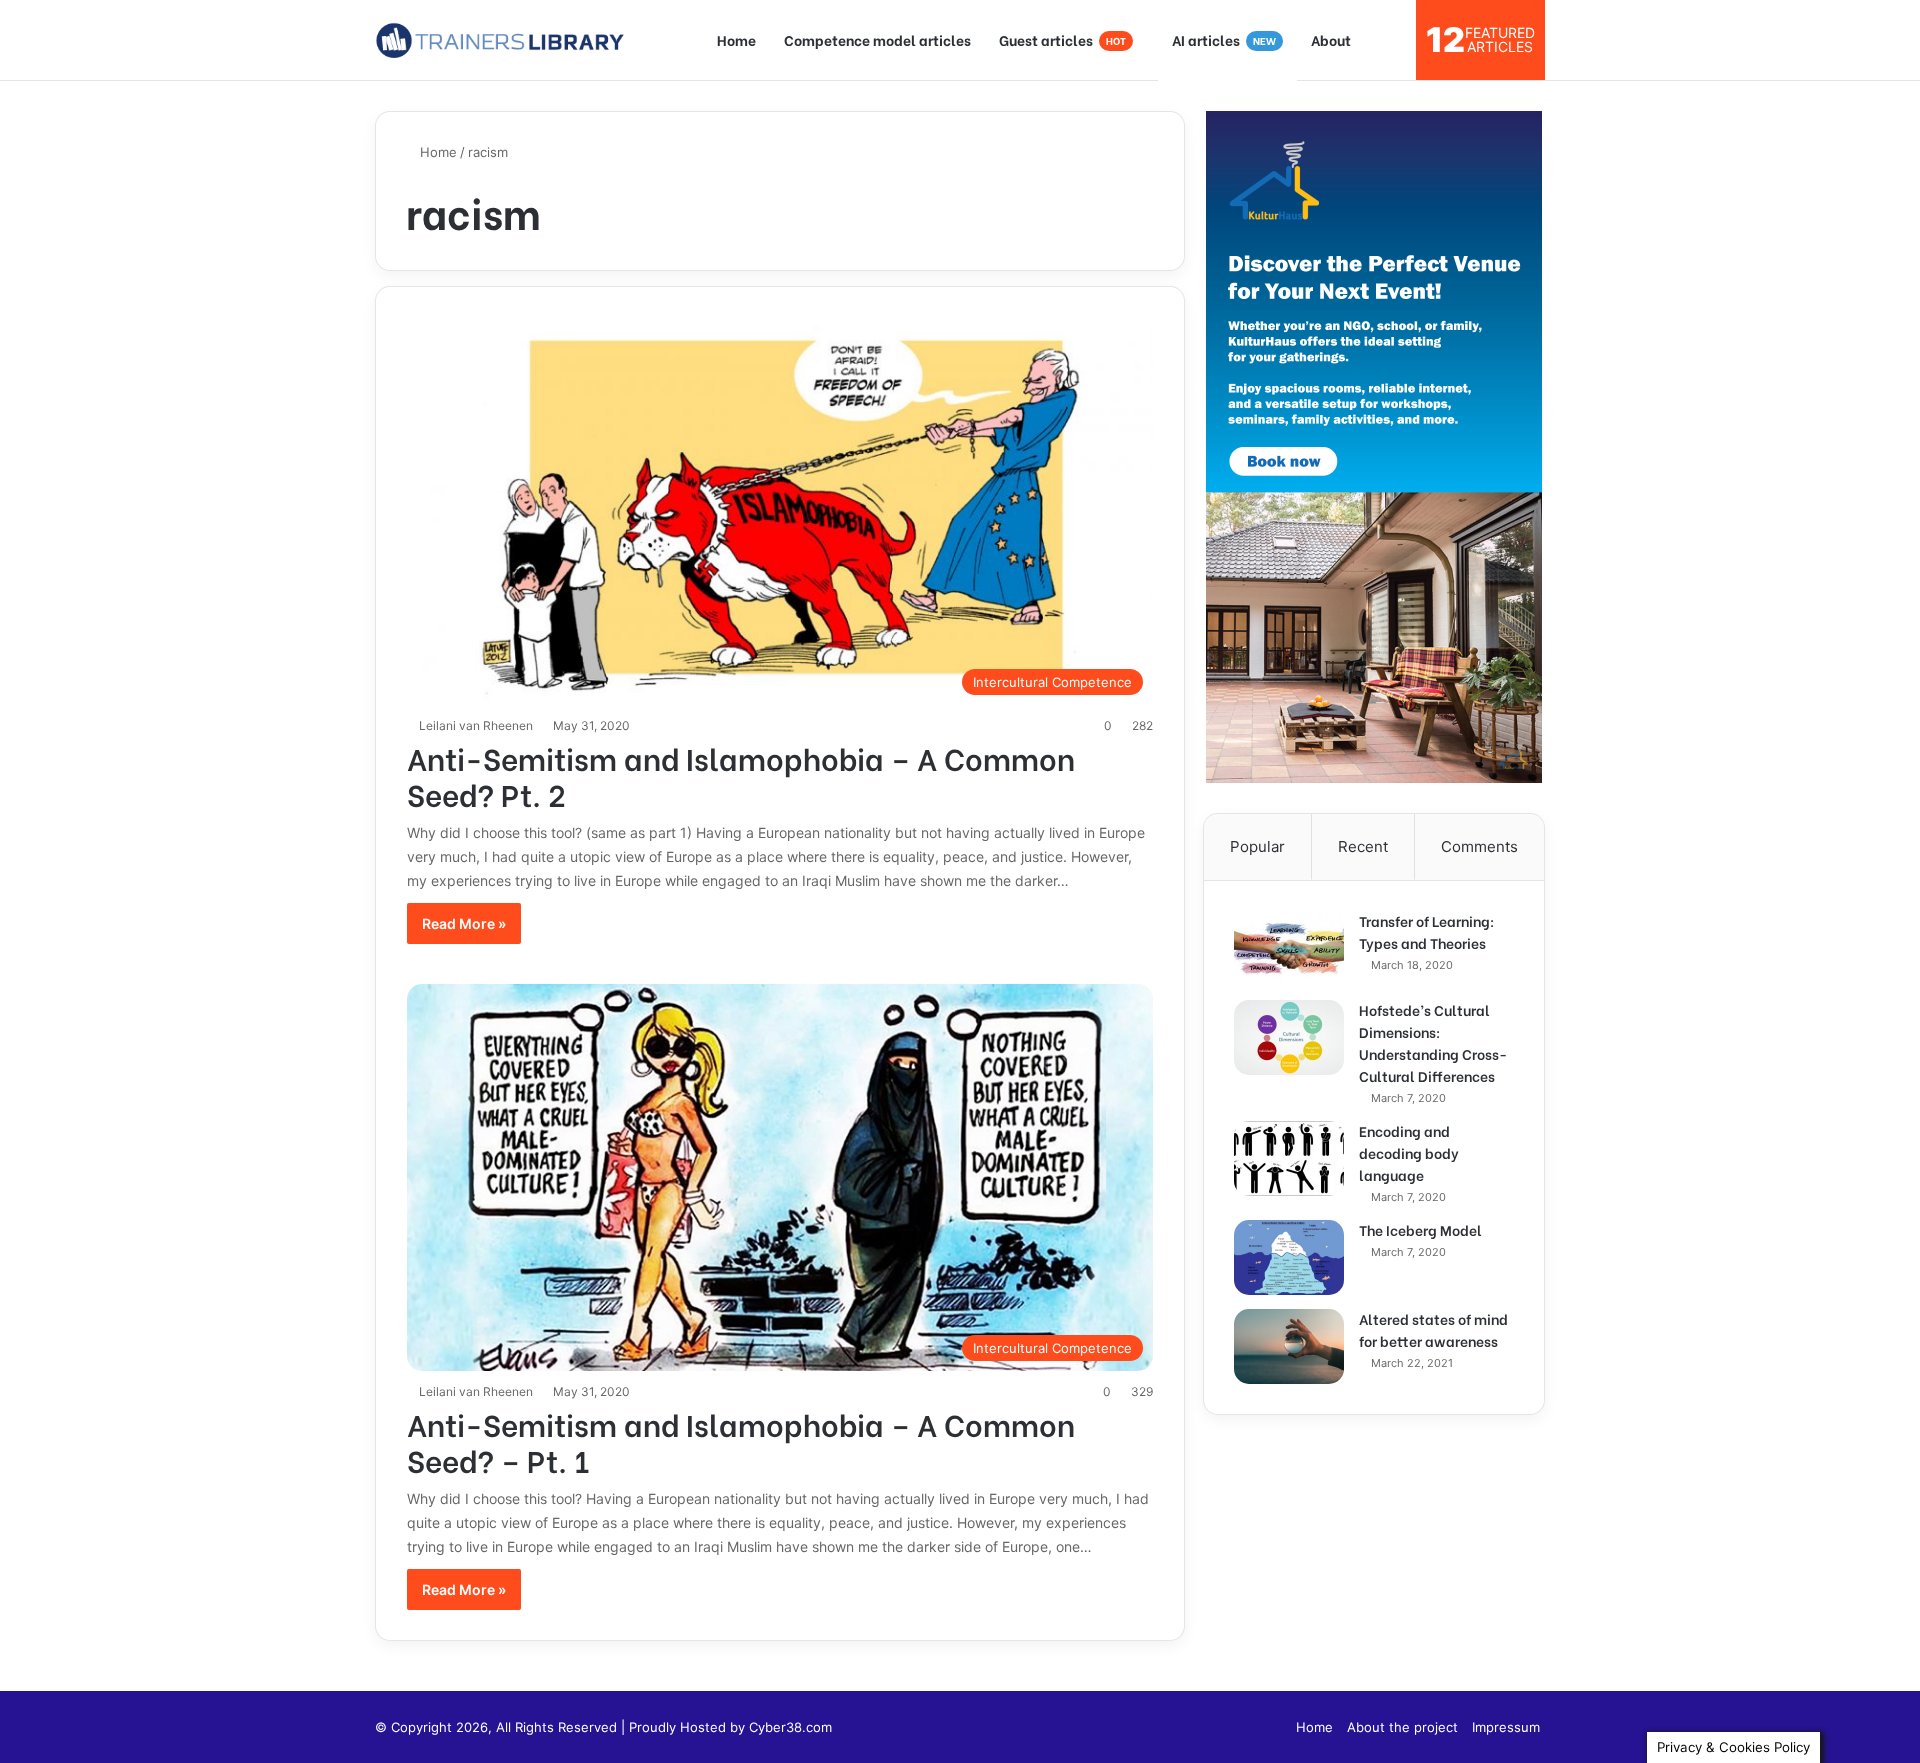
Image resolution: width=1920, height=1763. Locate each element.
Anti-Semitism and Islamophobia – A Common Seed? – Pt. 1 (741, 1441)
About (1331, 39)
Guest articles (1062, 39)
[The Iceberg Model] (1289, 1257)
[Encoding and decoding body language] (1289, 1158)
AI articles (1224, 39)
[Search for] (1391, 40)
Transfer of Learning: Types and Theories (1426, 931)
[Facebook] (1269, 1727)
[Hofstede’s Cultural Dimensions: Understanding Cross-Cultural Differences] (1289, 1037)
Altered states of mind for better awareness (1433, 1329)
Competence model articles (877, 39)
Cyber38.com (790, 1727)
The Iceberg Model (1420, 1229)
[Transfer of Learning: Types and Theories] (1289, 948)
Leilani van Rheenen (476, 725)
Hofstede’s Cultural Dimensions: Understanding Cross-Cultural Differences (1433, 1042)
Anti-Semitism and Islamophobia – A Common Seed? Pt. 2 (741, 775)
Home (736, 39)
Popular (1257, 846)
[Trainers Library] (500, 40)
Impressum (1506, 1727)
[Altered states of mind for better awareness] (1289, 1346)
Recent (1363, 846)
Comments (1479, 846)
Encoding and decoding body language (1409, 1152)
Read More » (464, 923)
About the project (1402, 1727)
